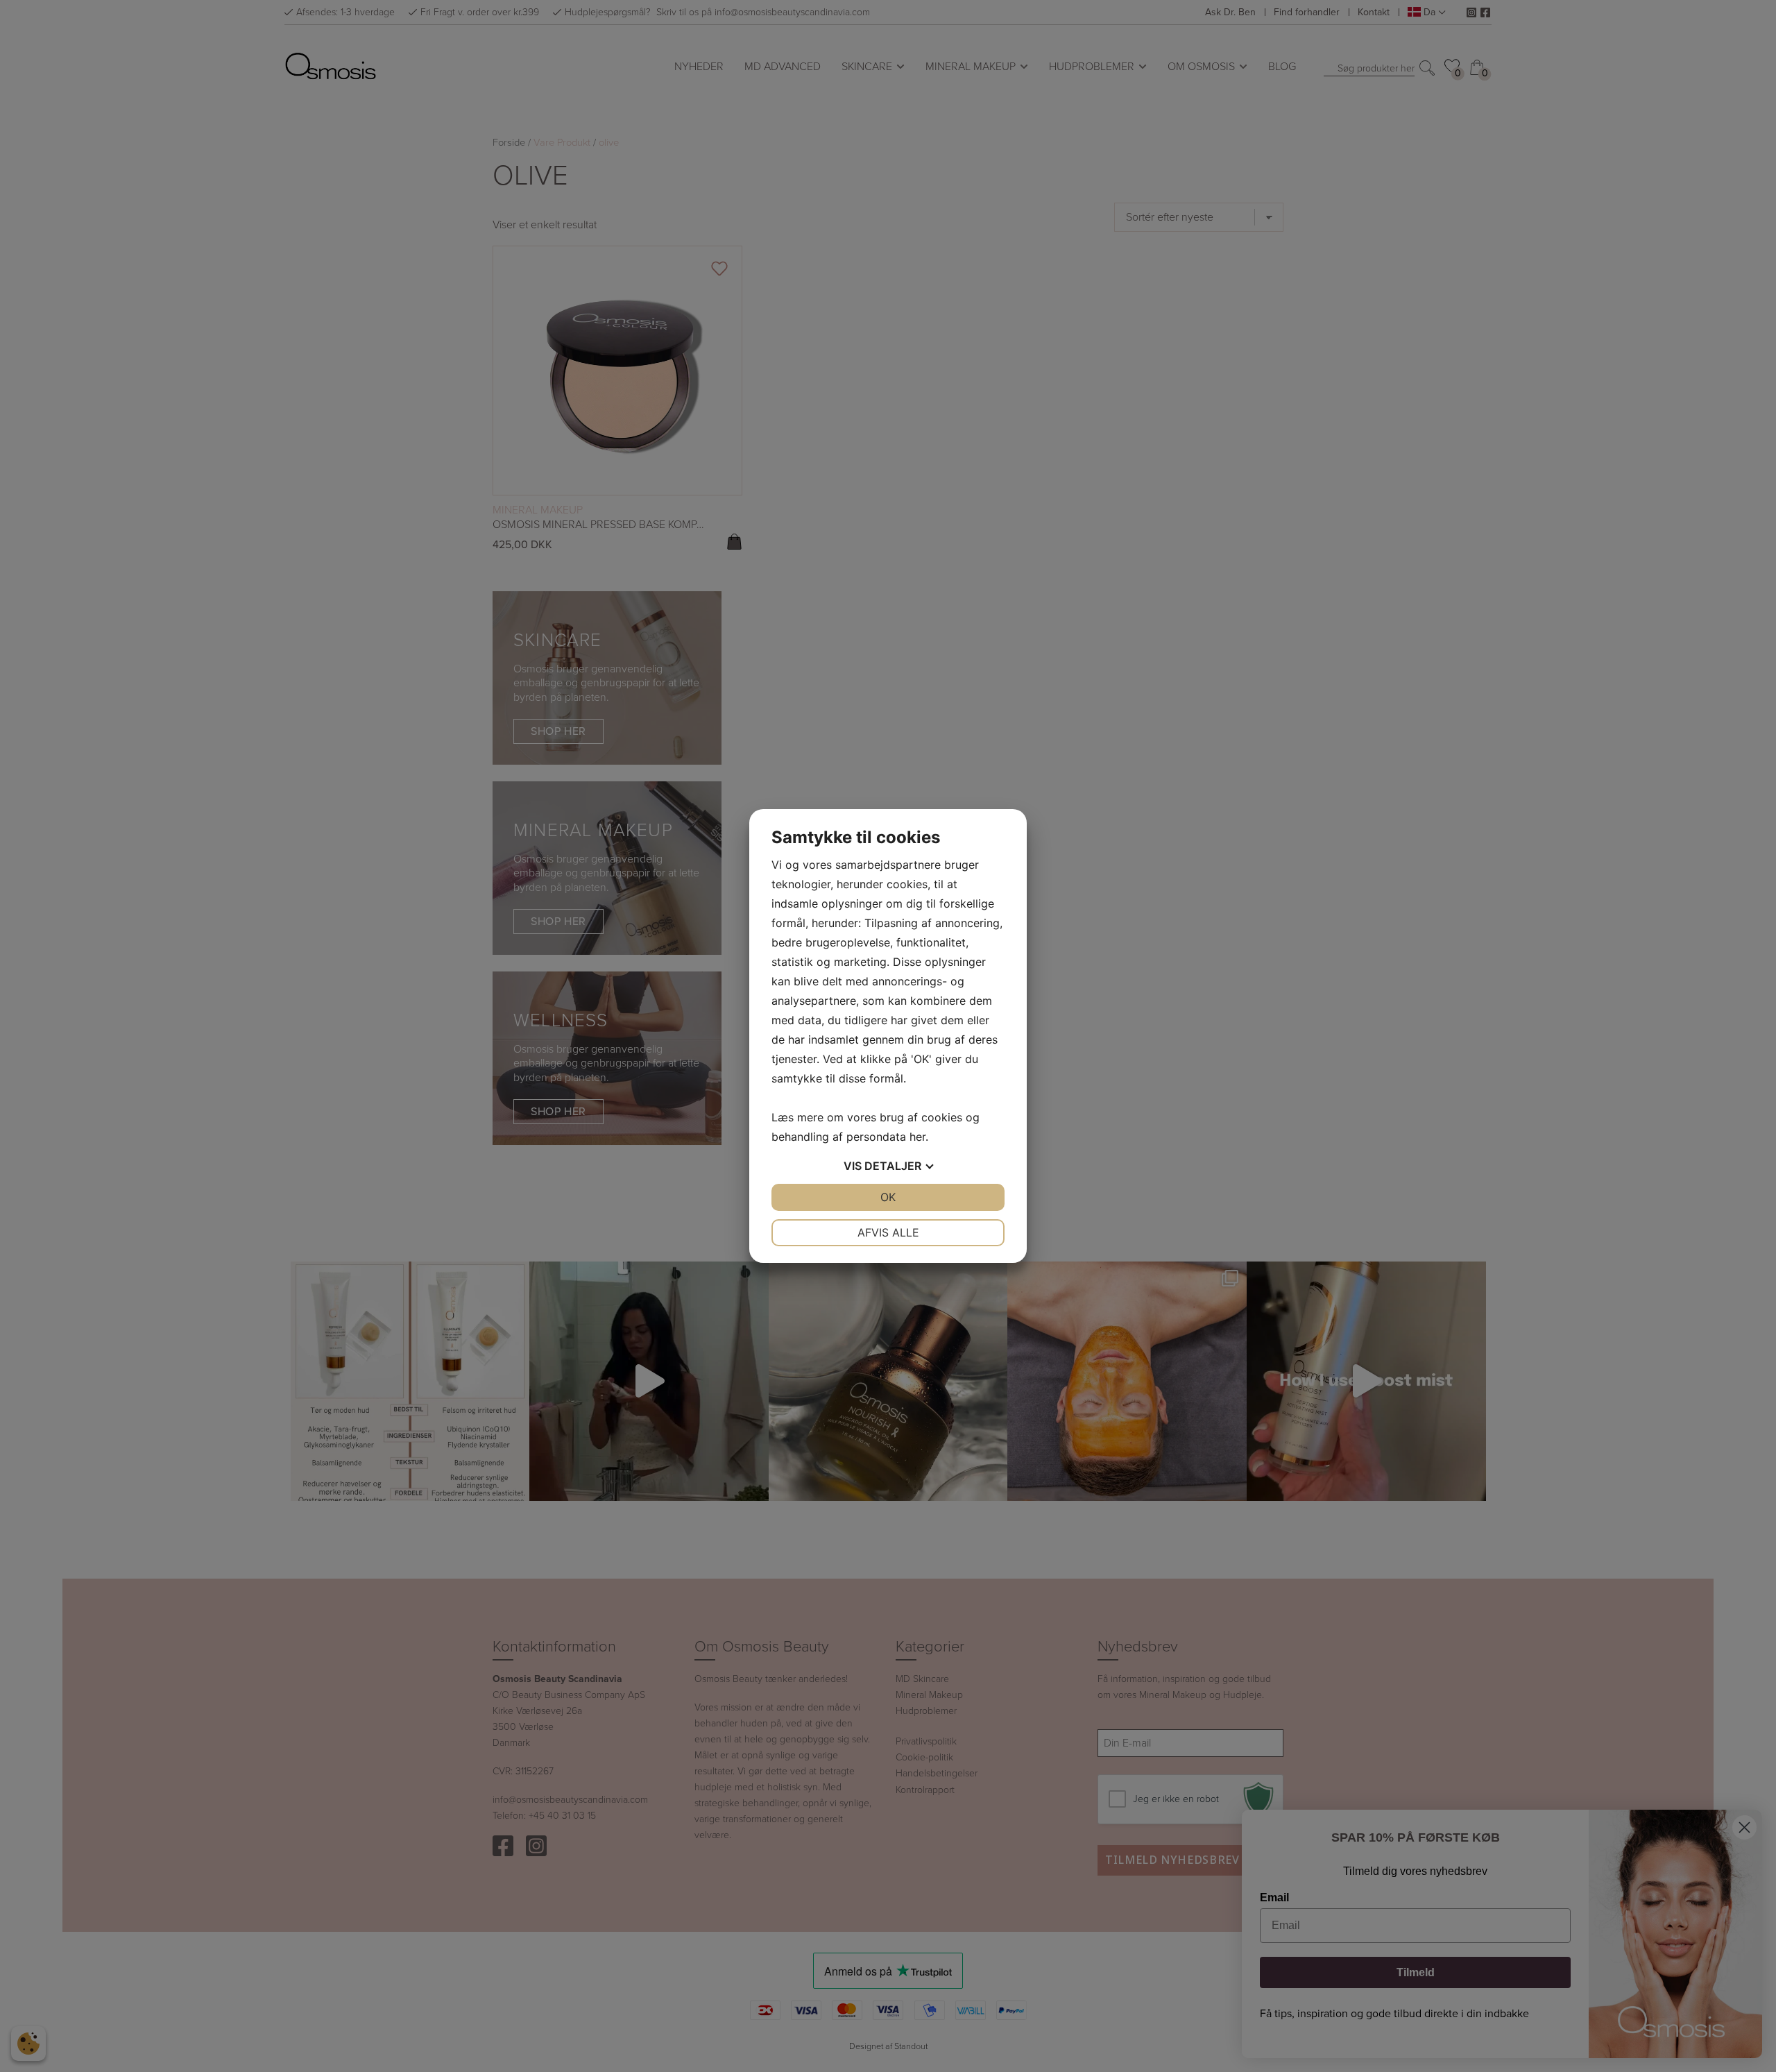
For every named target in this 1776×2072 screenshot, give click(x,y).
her (917, 1137)
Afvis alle (888, 1232)
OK (888, 1197)
